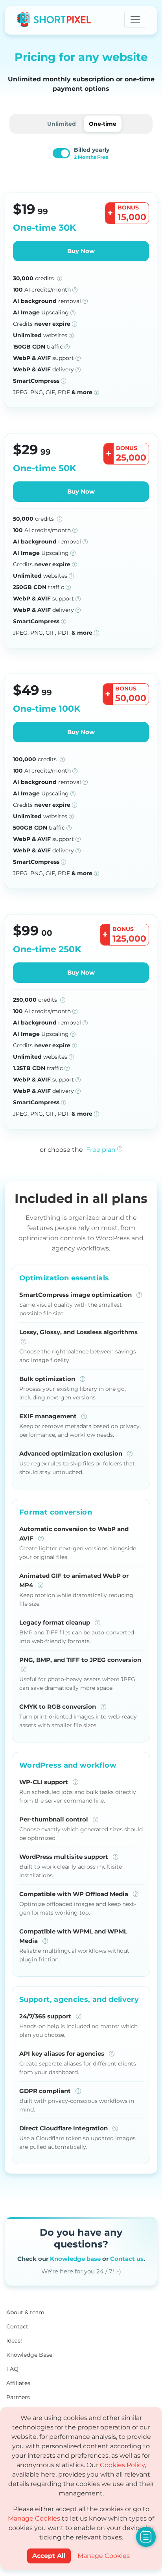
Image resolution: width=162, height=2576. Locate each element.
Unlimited (62, 124)
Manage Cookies (34, 2518)
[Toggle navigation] (135, 20)
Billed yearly (92, 153)
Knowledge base (75, 2259)
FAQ (12, 2369)
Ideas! (14, 2341)
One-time (103, 124)
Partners (18, 2397)
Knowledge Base (29, 2355)
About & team (25, 2312)
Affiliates (18, 2383)
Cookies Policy (122, 2465)
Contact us (127, 2259)
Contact (17, 2326)
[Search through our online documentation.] (146, 2537)
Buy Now (81, 251)
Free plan (101, 1150)
